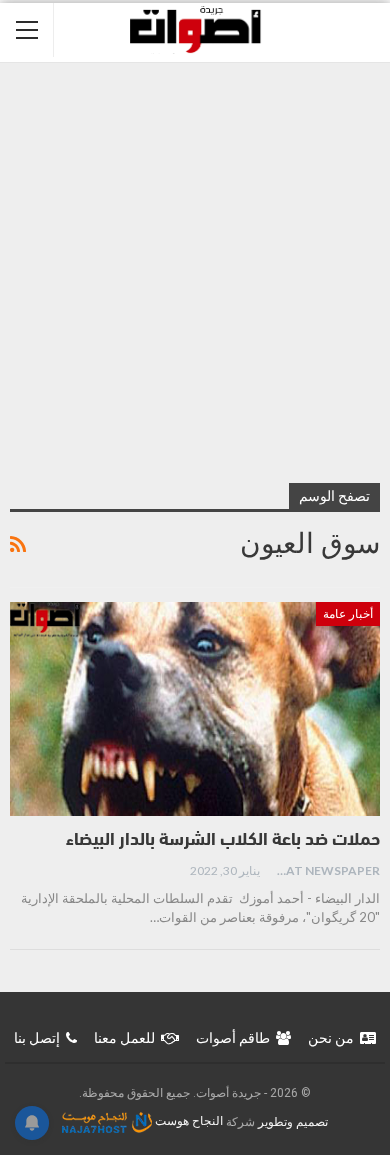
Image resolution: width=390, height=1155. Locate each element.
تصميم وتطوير (293, 1121)
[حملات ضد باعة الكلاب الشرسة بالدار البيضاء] (195, 709)
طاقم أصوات (233, 1038)
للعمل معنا (124, 1038)
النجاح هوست (187, 1121)
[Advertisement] (195, 268)
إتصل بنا (37, 1038)
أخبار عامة (348, 614)
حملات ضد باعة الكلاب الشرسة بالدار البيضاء (223, 841)
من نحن (331, 1038)
